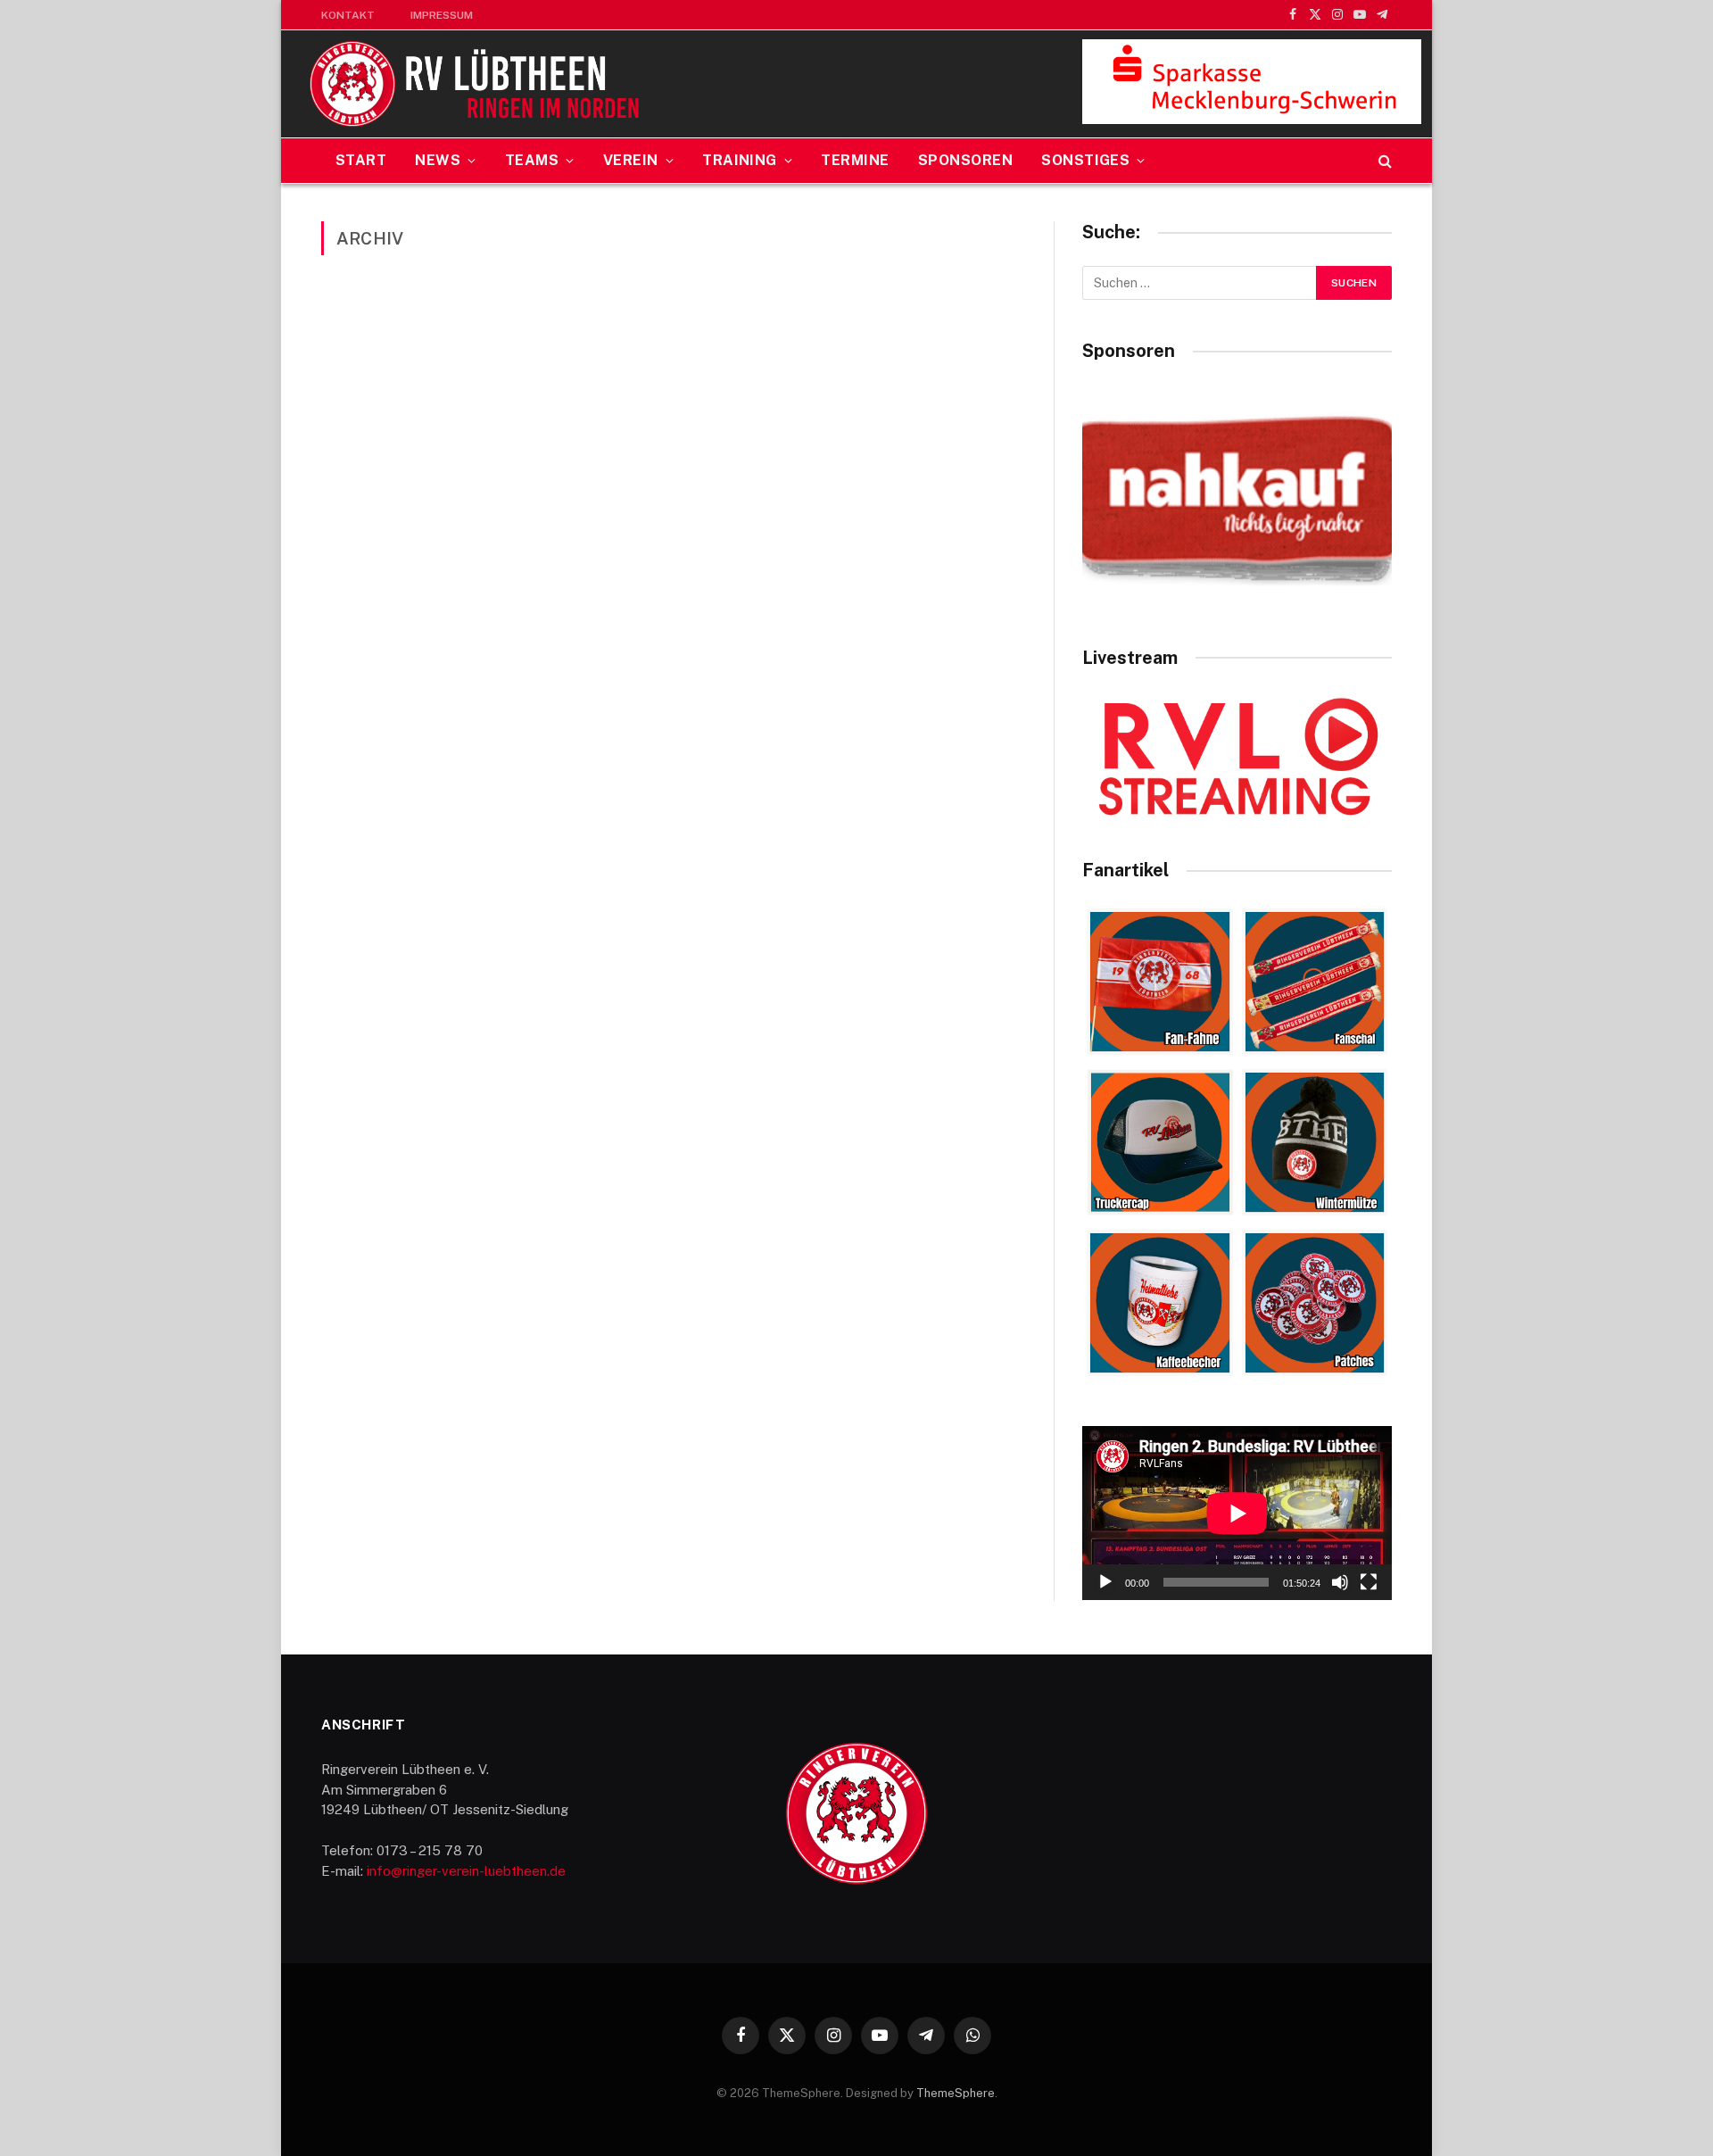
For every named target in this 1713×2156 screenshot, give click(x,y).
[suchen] (1383, 161)
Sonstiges (1085, 160)
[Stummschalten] (1340, 1582)
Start (361, 160)
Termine (855, 160)
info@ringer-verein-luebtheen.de (466, 1871)
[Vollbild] (1369, 1582)
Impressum (442, 15)
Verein (631, 160)
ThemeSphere (956, 2093)
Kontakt (348, 15)
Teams (532, 160)
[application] (1237, 1513)
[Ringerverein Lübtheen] (476, 84)
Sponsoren (965, 160)
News (438, 160)
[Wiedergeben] (1105, 1582)
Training (740, 160)
